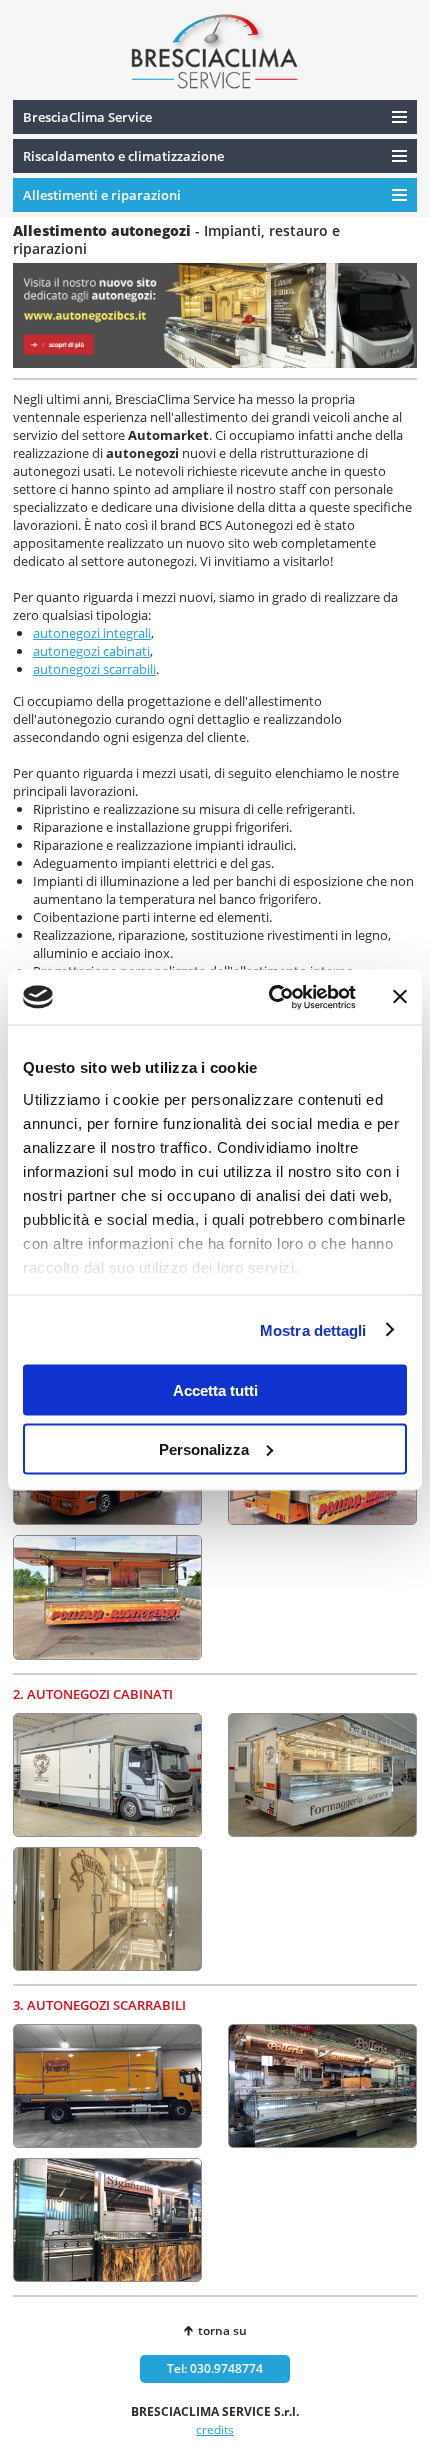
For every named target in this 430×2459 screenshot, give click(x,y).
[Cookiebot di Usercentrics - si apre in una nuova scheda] (270, 997)
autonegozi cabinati (91, 651)
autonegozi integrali (92, 633)
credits (215, 2429)
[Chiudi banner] (400, 997)
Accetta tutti (215, 1390)
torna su (222, 2330)
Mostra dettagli (313, 1329)
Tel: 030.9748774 (215, 2368)
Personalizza (204, 1448)
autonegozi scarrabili (94, 669)
